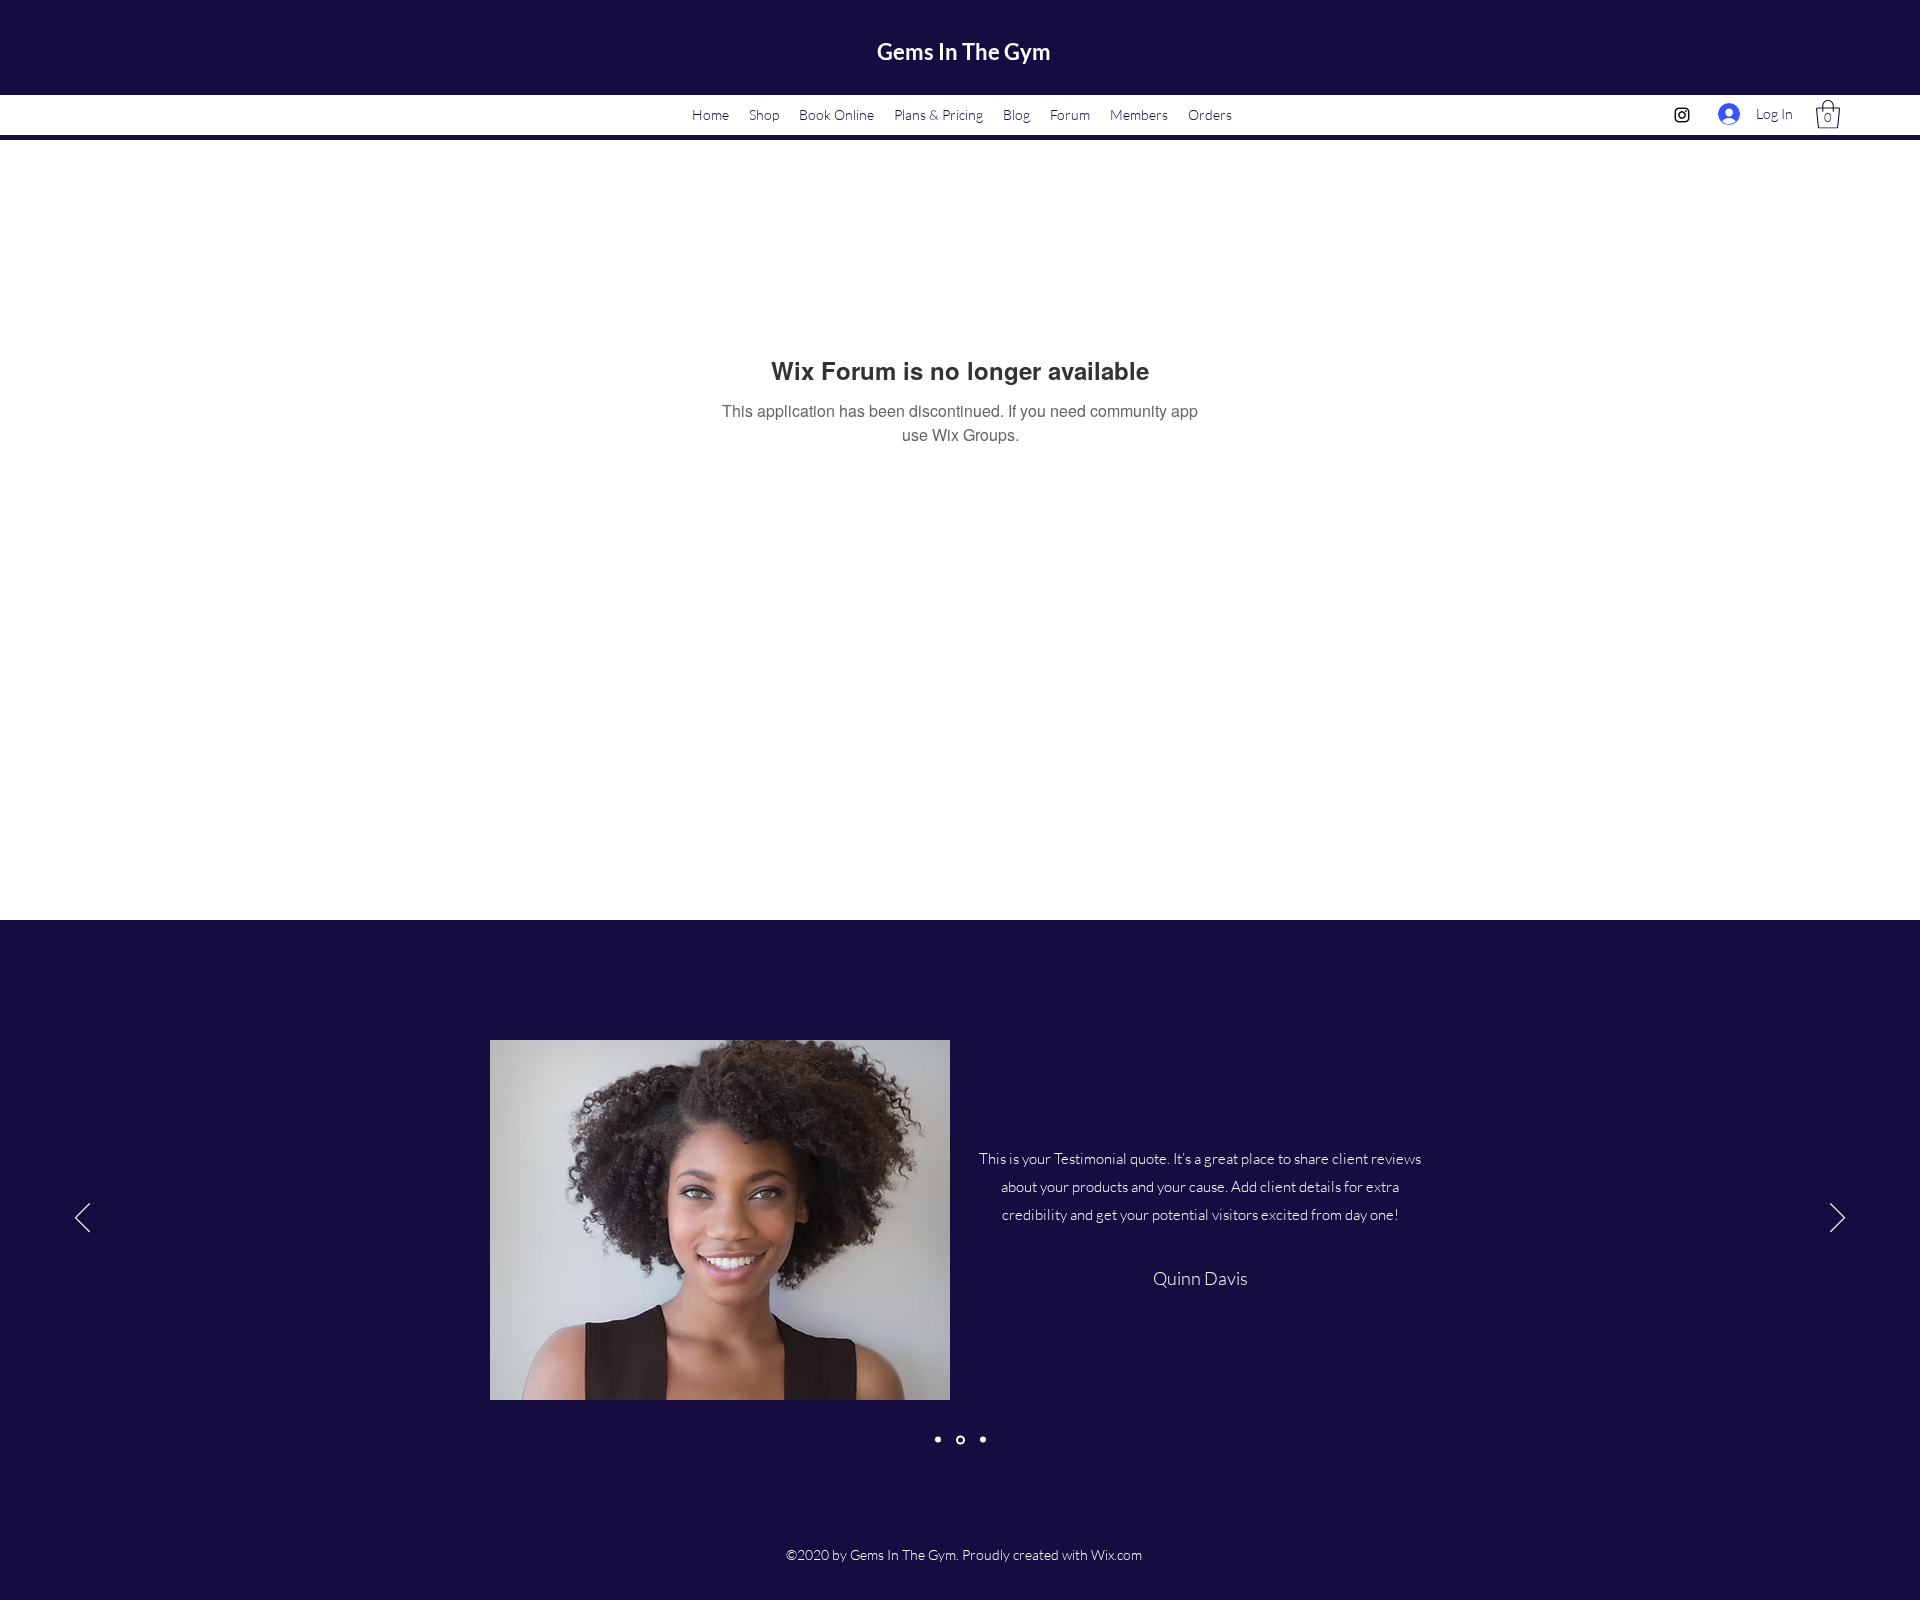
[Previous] (82, 1219)
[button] (1828, 114)
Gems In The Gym (964, 51)
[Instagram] (1682, 115)
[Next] (1837, 1219)
